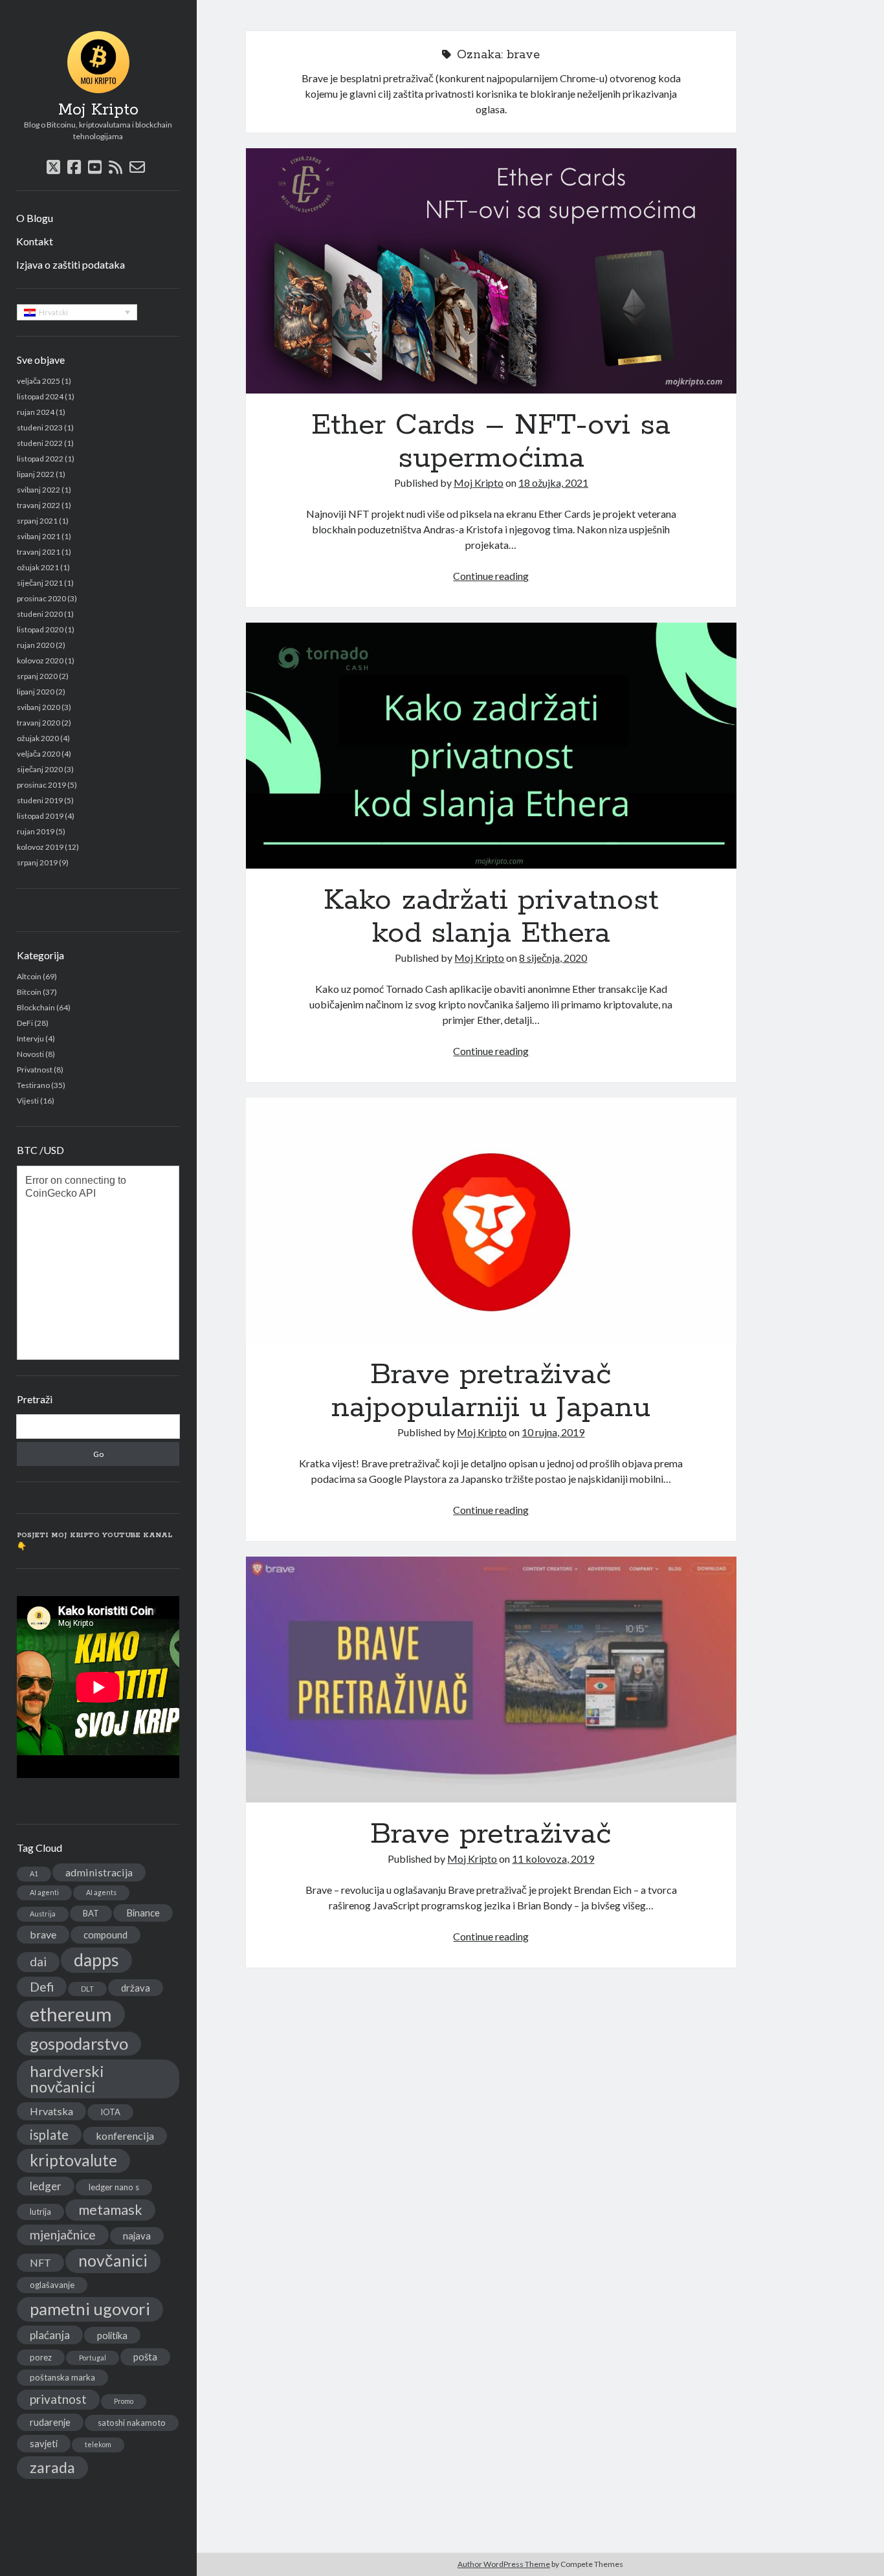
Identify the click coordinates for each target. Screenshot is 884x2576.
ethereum (71, 2014)
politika (112, 2335)
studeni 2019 (40, 800)
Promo (124, 2401)
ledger (46, 2186)
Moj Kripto (98, 110)
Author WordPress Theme (504, 2564)
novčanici (113, 2260)
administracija (99, 1872)
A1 (34, 1873)
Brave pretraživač (492, 1679)
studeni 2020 (40, 614)
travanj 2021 (39, 552)
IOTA (110, 2112)
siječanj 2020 (40, 769)
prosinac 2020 (41, 598)
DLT (87, 1989)
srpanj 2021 (37, 521)
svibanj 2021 (39, 536)
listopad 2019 (40, 816)
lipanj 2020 (36, 692)
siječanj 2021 (40, 583)
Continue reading (491, 576)
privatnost (58, 2399)
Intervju (30, 1038)
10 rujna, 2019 (553, 1432)
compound (105, 1935)
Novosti (30, 1054)
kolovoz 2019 (40, 847)
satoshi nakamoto (132, 2423)
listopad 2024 (40, 396)
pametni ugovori (90, 2309)
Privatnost (35, 1070)
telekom (98, 2444)
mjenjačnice (63, 2235)
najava (137, 2236)
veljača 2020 (39, 754)
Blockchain (36, 1007)
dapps (96, 1960)
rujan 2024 (36, 412)
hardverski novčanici (67, 2079)
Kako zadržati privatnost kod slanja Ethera (492, 745)
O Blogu (35, 218)
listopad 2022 (40, 459)
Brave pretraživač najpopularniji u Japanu (492, 1220)
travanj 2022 (39, 505)
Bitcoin (29, 992)
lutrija (40, 2212)
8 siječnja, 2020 (553, 958)
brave (43, 1934)
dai (38, 1961)
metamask (110, 2210)
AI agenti (44, 1892)
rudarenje (50, 2422)
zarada (52, 2467)
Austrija (43, 1914)
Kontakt (35, 241)
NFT (40, 2262)
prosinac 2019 (41, 785)
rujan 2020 (36, 645)
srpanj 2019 (37, 862)
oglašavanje (52, 2285)
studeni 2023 (40, 427)
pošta (145, 2357)
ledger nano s (114, 2187)
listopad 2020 (40, 629)
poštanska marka (62, 2377)
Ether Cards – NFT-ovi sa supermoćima (492, 271)
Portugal (93, 2358)
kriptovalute (73, 2160)
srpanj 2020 (37, 676)
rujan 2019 (36, 831)
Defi (42, 1987)
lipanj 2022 (36, 474)
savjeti (44, 2443)
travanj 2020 (39, 723)
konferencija (125, 2136)
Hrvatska (51, 2111)
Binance (143, 1913)
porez (41, 2357)
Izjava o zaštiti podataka (71, 264)
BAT (91, 1913)
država (136, 1988)
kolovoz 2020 (40, 661)
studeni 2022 (40, 443)
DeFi (25, 1023)
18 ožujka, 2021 (553, 483)
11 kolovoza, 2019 (553, 1859)
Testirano (33, 1085)
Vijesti (28, 1101)
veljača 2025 (39, 381)
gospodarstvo (79, 2043)
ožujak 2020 (38, 738)
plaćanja (50, 2335)
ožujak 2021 (38, 567)
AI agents (101, 1892)
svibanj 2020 (39, 707)
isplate (49, 2135)
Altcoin (29, 976)
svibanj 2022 (39, 490)
